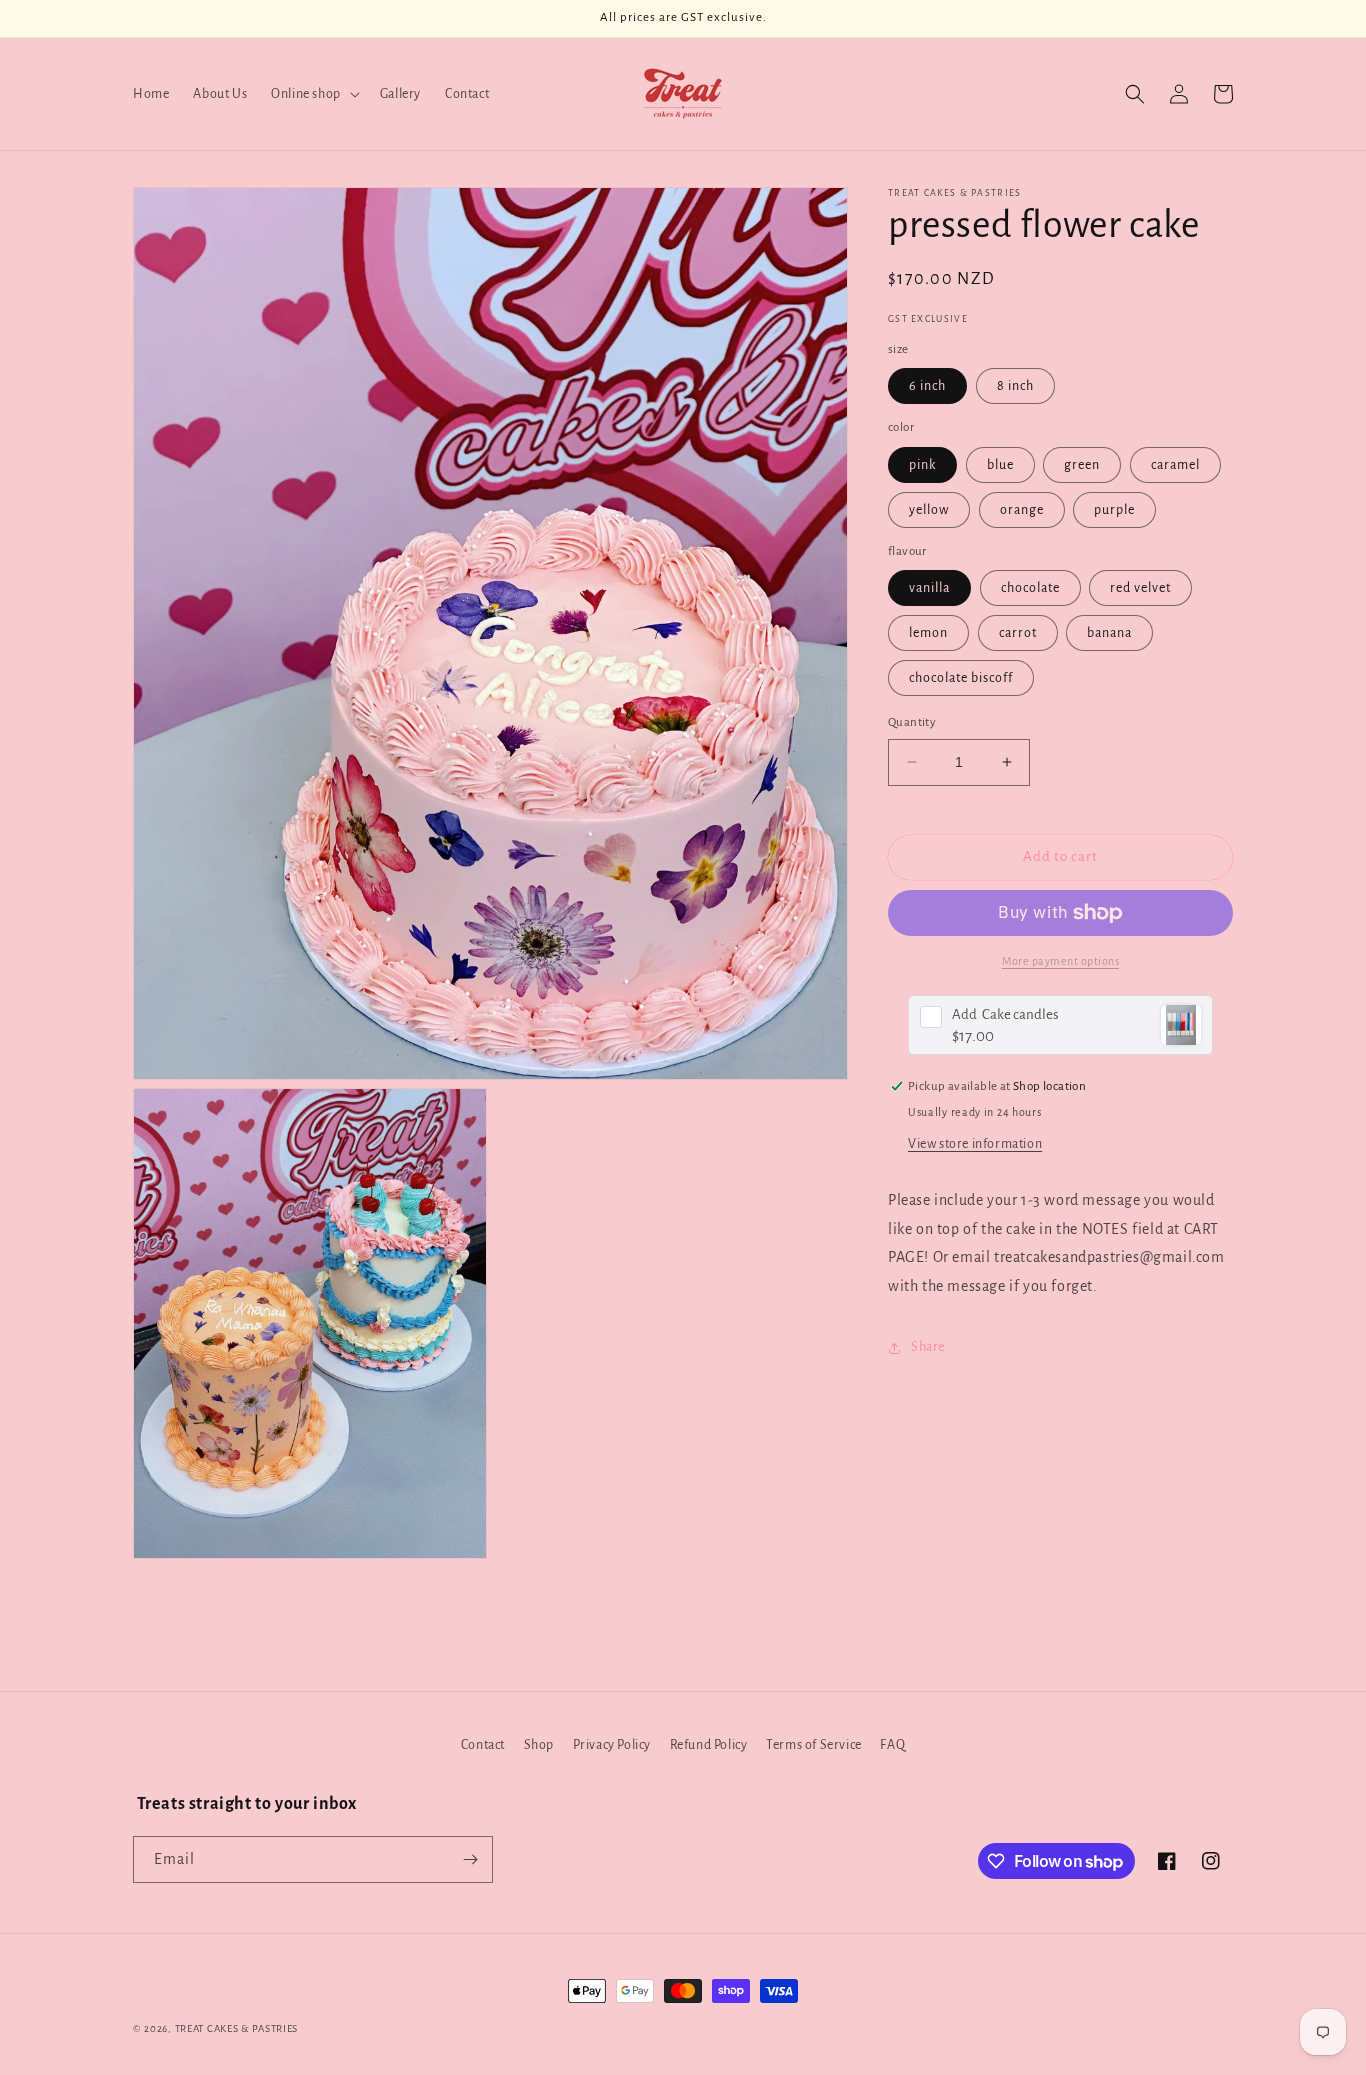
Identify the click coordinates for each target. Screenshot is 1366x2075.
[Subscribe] (470, 1859)
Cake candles (1005, 1014)
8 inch (1015, 386)
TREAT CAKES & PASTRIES (236, 2028)
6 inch (927, 386)
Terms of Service (814, 1745)
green (1082, 465)
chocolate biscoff (961, 678)
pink (922, 465)
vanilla (929, 588)
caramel (1175, 465)
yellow (929, 510)
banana (1109, 633)
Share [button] (928, 1347)
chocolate (1030, 588)
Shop (539, 1745)
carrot (1018, 633)
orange (1022, 510)
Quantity (912, 722)
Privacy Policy (612, 1745)
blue (1000, 465)
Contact (483, 1745)
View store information (975, 1144)
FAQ (892, 1745)
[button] (313, 94)
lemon (928, 633)
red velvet (1140, 588)
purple (1114, 510)
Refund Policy (709, 1745)
